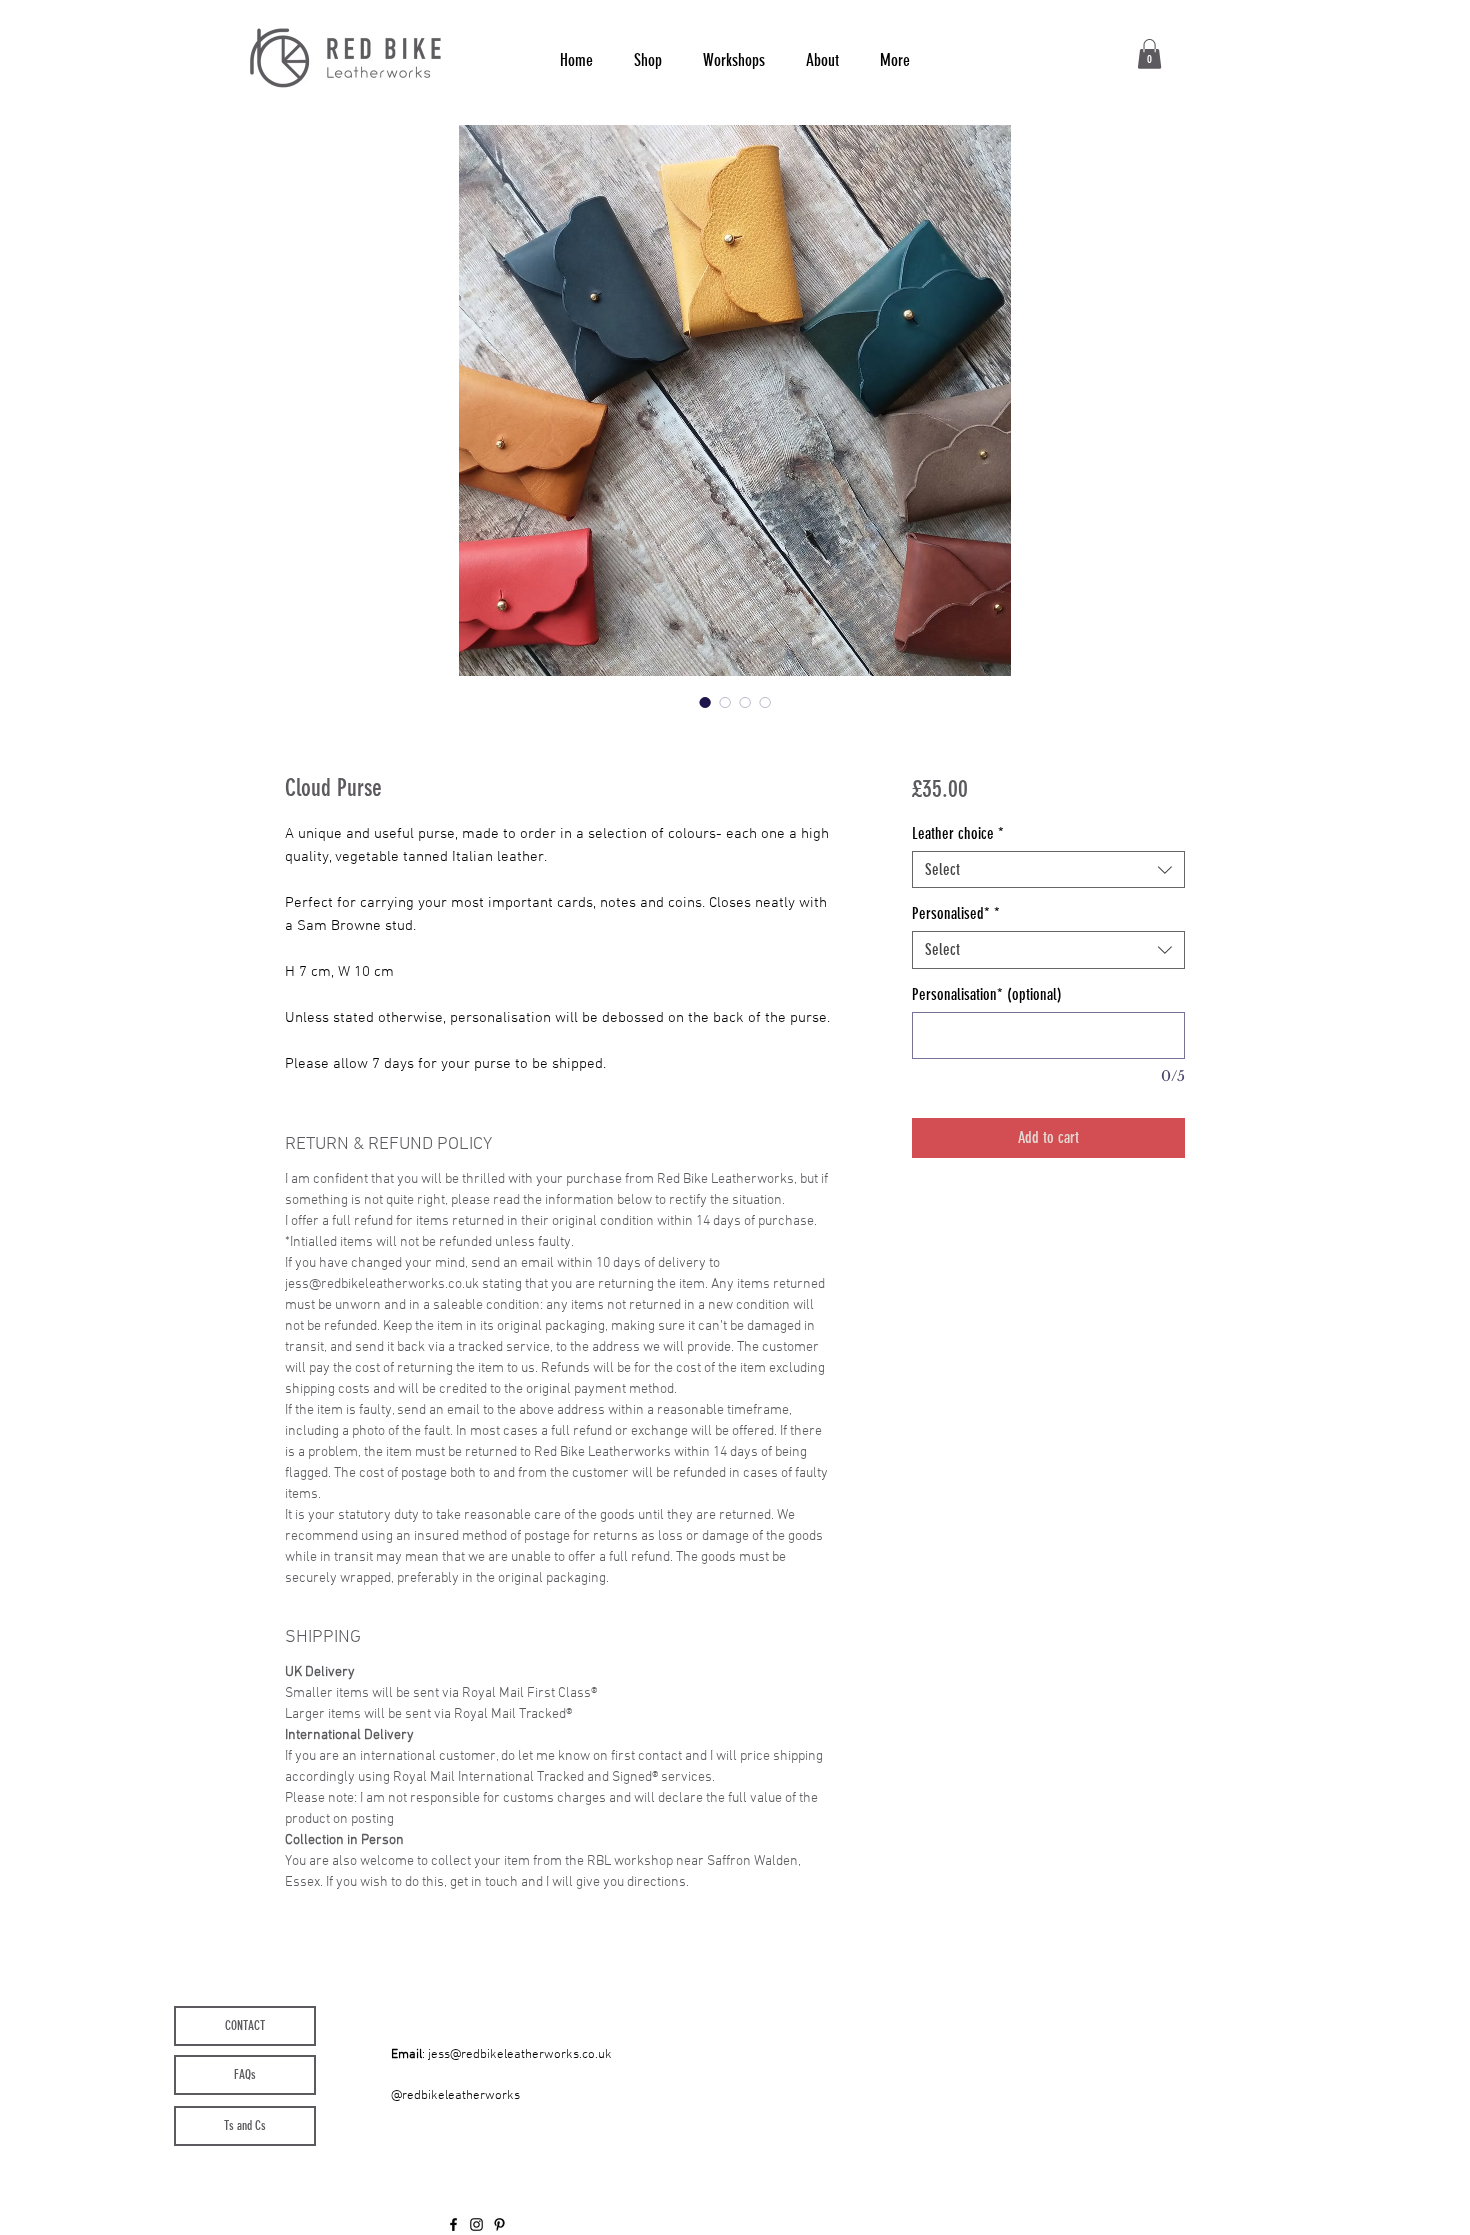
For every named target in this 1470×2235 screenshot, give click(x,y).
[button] (1149, 54)
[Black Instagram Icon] (476, 2224)
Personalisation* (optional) (987, 994)
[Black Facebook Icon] (453, 2224)
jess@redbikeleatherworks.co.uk (520, 2055)
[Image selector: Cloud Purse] (705, 702)
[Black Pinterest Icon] (499, 2224)
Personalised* (956, 913)
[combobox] (1048, 869)
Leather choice (958, 833)
